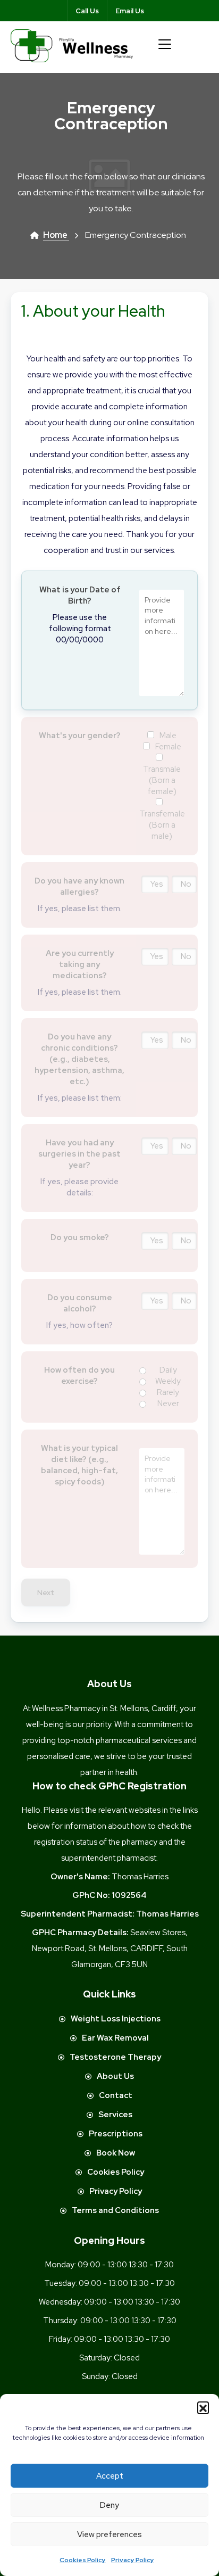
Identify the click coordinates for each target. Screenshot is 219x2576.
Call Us (87, 11)
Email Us (130, 11)
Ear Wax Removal (115, 2038)
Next (46, 1592)
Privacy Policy (133, 2560)
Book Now (116, 2153)
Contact (116, 2095)
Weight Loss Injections (116, 2019)
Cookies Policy (83, 2560)
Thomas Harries (167, 1914)
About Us (115, 2076)
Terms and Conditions (115, 2210)
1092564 (129, 1895)
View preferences (109, 2534)
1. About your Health (93, 311)
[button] (203, 2407)
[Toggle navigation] (165, 44)
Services (115, 2115)
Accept (110, 2476)
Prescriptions (116, 2134)
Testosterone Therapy (115, 2057)
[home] (72, 45)
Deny (109, 2505)
